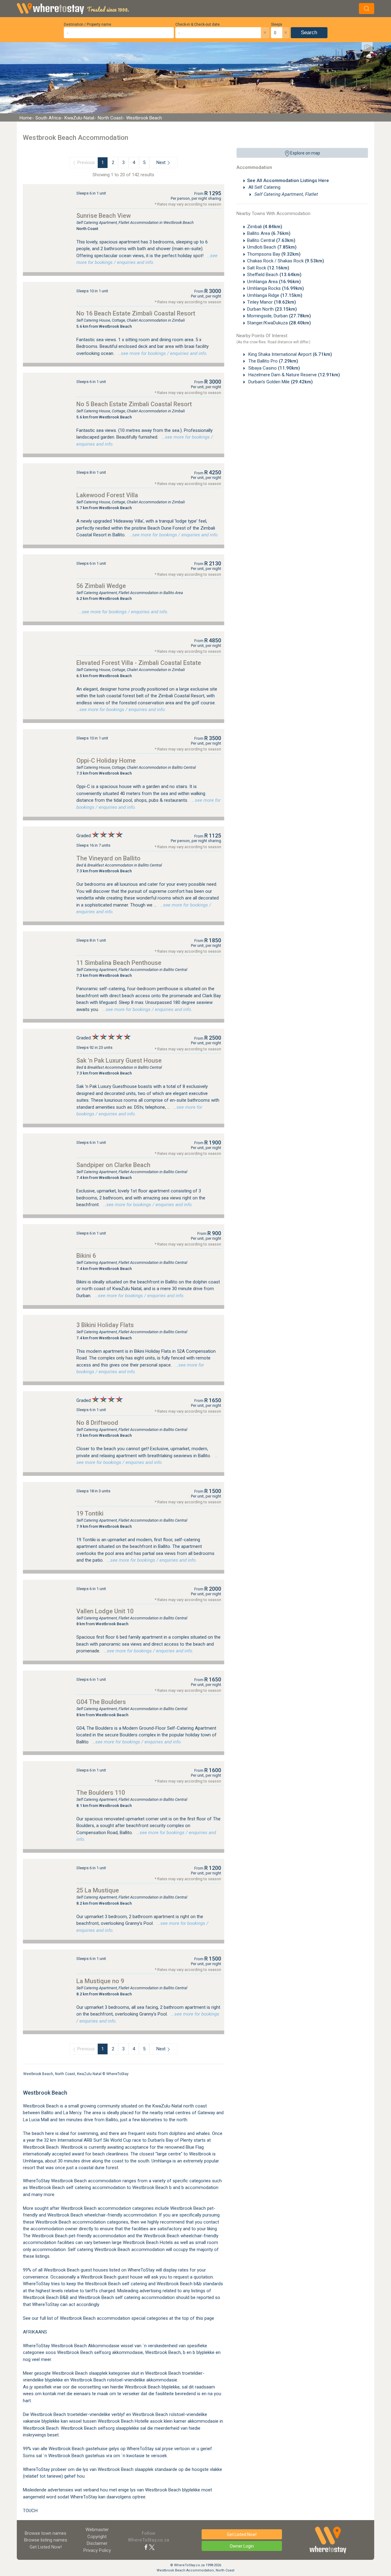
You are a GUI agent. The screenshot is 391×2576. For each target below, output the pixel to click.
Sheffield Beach (274, 275)
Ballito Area (269, 233)
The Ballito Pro (273, 361)
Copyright (97, 2537)
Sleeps (277, 24)
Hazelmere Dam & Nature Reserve (294, 375)
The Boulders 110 (101, 1793)
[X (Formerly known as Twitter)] (152, 2547)
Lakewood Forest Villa (107, 495)
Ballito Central (271, 240)
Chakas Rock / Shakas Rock (286, 261)
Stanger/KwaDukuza (279, 323)
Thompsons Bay (274, 254)
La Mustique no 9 (100, 1981)
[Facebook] (146, 2547)
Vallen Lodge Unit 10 (105, 1611)
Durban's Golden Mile (280, 382)
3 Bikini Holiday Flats (105, 1325)
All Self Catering (264, 187)
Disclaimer (97, 2543)
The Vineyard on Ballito (108, 858)
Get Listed (46, 2547)
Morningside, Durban (279, 316)
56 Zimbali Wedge (101, 586)
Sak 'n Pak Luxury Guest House (119, 1060)
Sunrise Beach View (104, 216)
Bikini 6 (86, 1256)
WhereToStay (117, 2074)
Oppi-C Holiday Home (106, 761)
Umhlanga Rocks (276, 288)
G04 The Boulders (101, 1702)
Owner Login (242, 2546)
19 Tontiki (90, 1513)
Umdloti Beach (272, 247)
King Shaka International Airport (290, 354)
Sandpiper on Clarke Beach (113, 1165)
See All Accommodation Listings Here (288, 181)
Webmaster (97, 2530)
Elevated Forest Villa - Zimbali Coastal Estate (139, 663)
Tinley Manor (272, 302)
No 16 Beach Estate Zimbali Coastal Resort (136, 313)
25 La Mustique (98, 1890)
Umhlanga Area (274, 282)
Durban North (272, 309)
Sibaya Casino (274, 368)
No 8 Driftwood (97, 1423)
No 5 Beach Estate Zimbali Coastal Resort (134, 404)
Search (309, 33)
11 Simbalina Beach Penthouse (119, 963)
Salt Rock (268, 268)
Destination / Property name (88, 24)
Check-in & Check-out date (197, 24)
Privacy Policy (97, 2550)
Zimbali (265, 227)
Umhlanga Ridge (275, 295)
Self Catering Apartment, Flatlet (286, 194)
